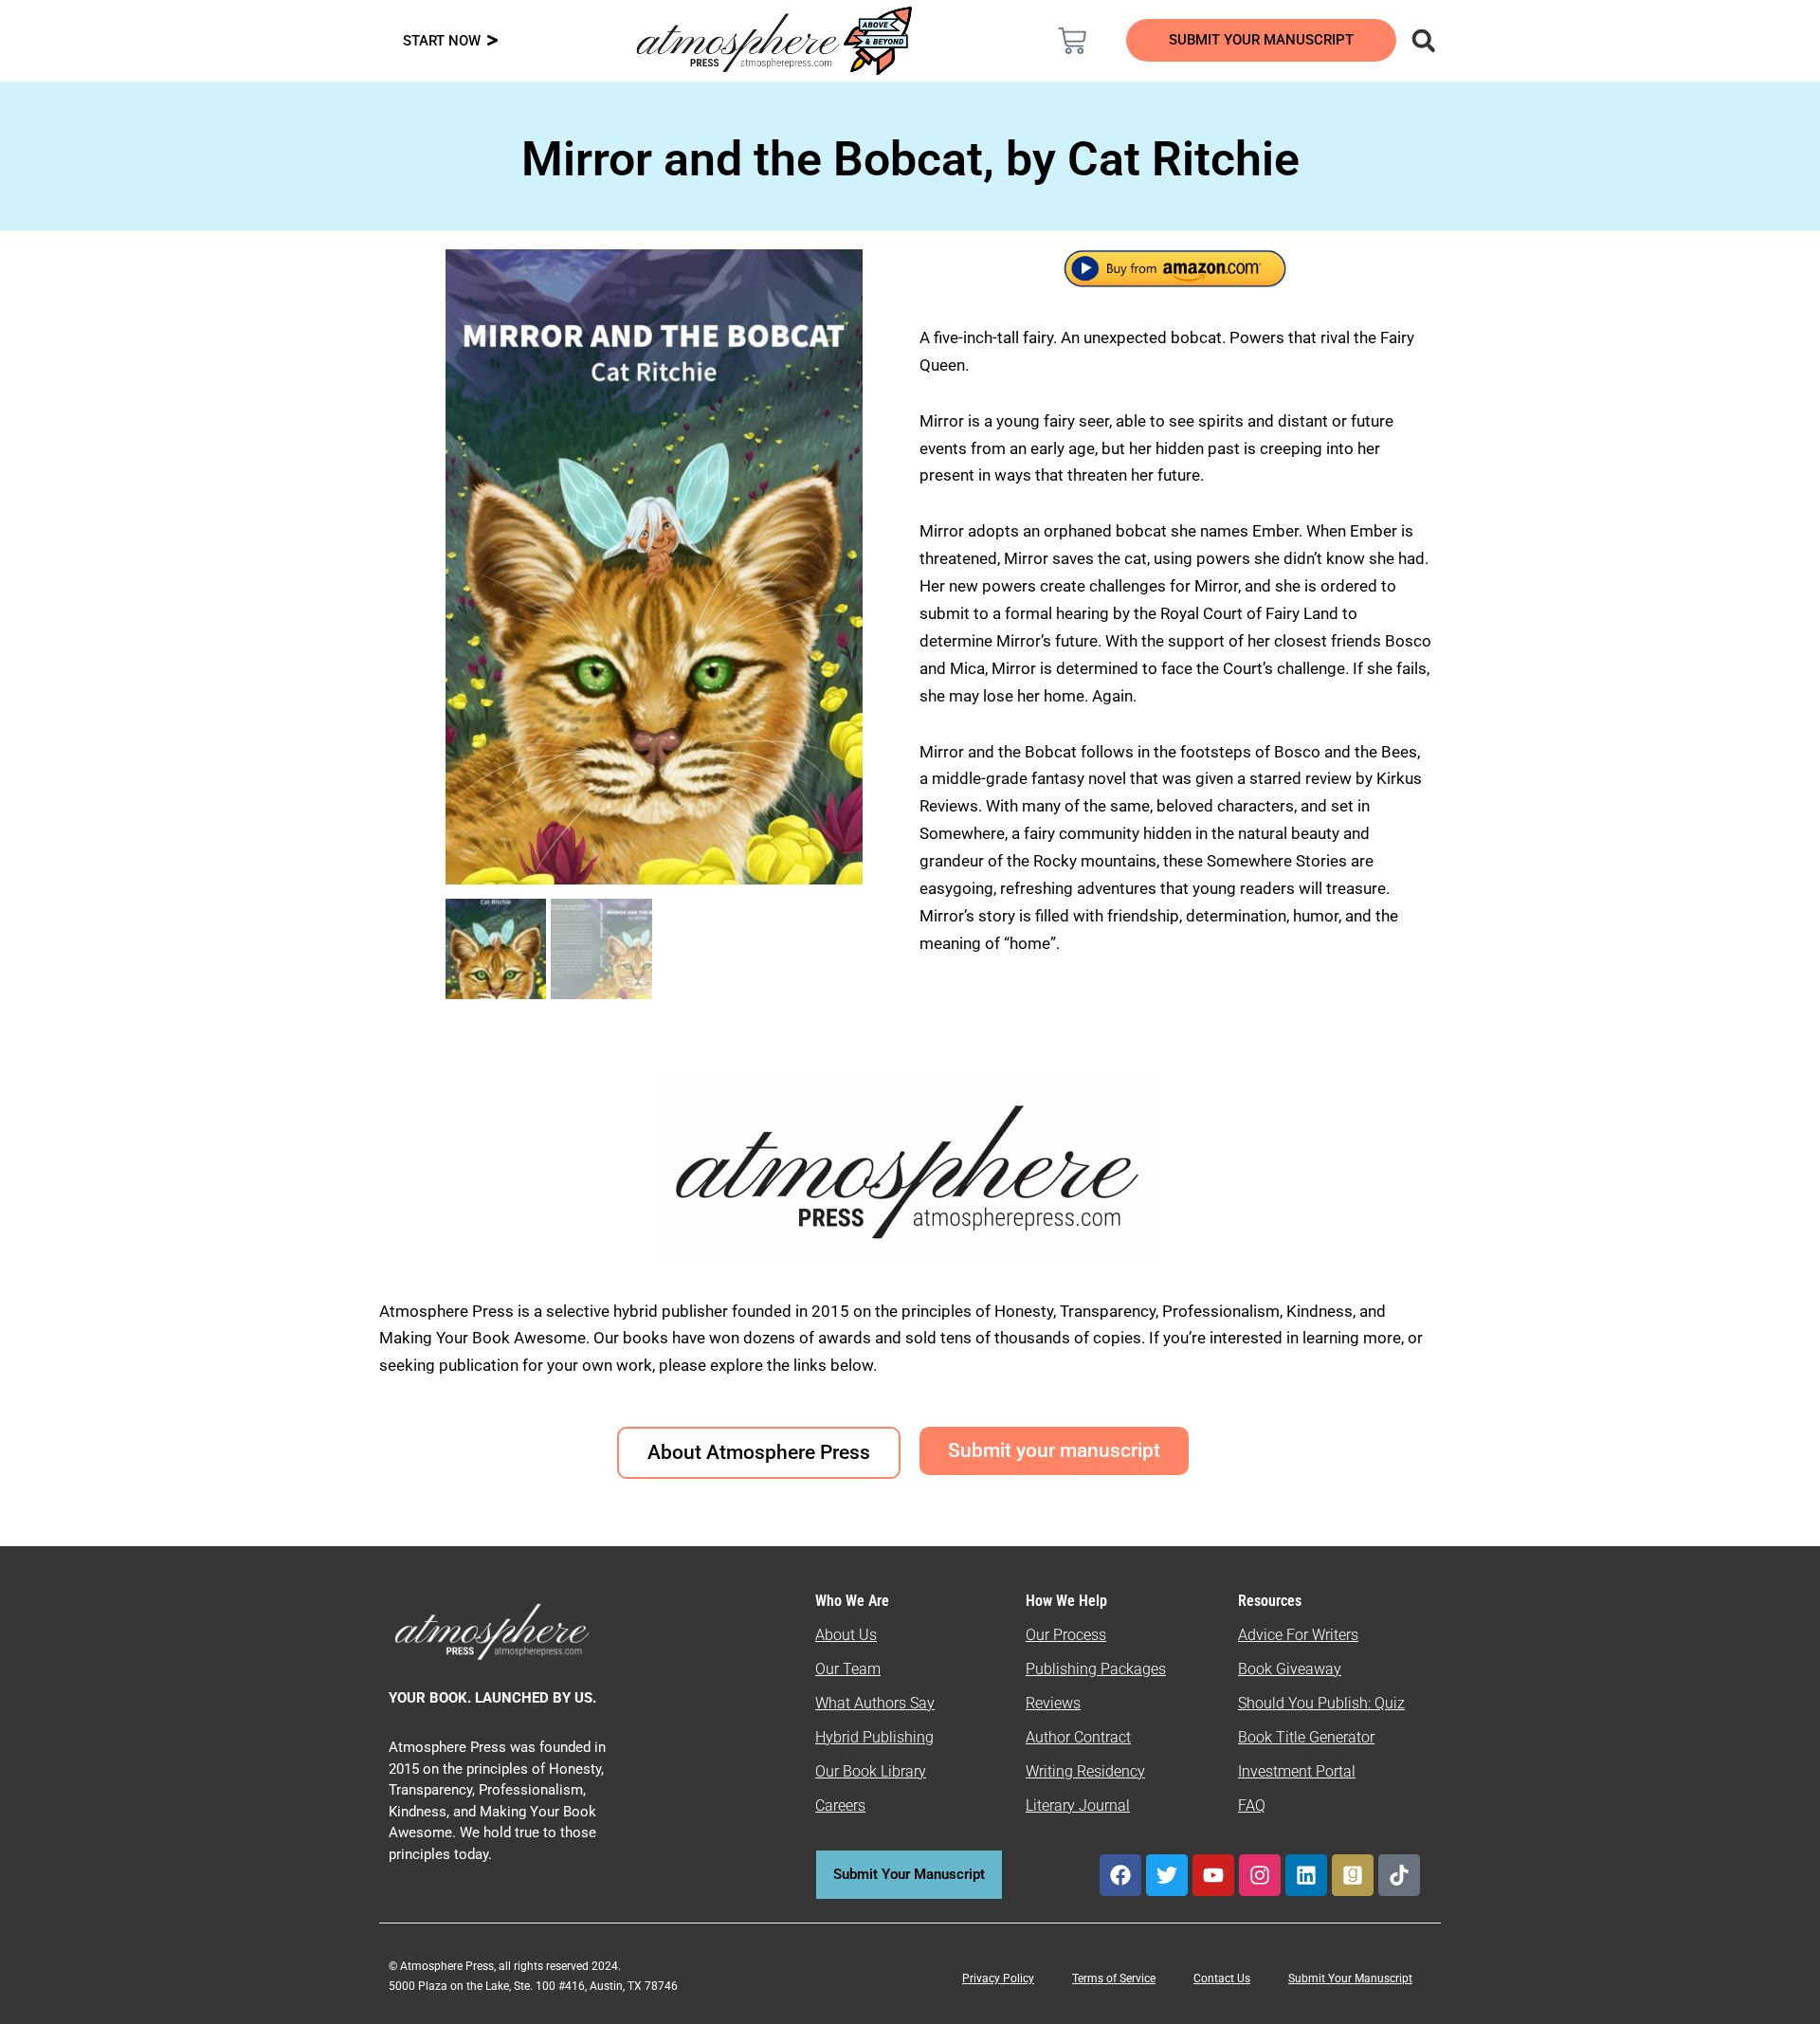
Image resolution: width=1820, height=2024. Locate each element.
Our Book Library (871, 1771)
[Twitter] (1167, 1875)
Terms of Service (1114, 1978)
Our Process (1066, 1635)
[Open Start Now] (492, 41)
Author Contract (1078, 1737)
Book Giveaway (1290, 1669)
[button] (1423, 40)
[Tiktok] (1399, 1875)
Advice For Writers (1298, 1635)
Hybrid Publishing (874, 1737)
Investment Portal (1297, 1771)
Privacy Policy (998, 1978)
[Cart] (1072, 41)
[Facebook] (1120, 1875)
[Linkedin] (1306, 1875)
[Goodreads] (1353, 1875)
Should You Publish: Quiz (1321, 1703)
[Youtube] (1213, 1875)
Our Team (848, 1669)
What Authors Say (875, 1703)
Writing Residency (1085, 1771)
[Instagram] (1260, 1875)
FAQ (1252, 1805)
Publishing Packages (1096, 1669)
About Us (846, 1635)
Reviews (1053, 1703)
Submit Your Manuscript (1350, 1978)
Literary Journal (1078, 1805)
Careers (840, 1805)
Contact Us (1222, 1978)
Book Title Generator (1306, 1737)
